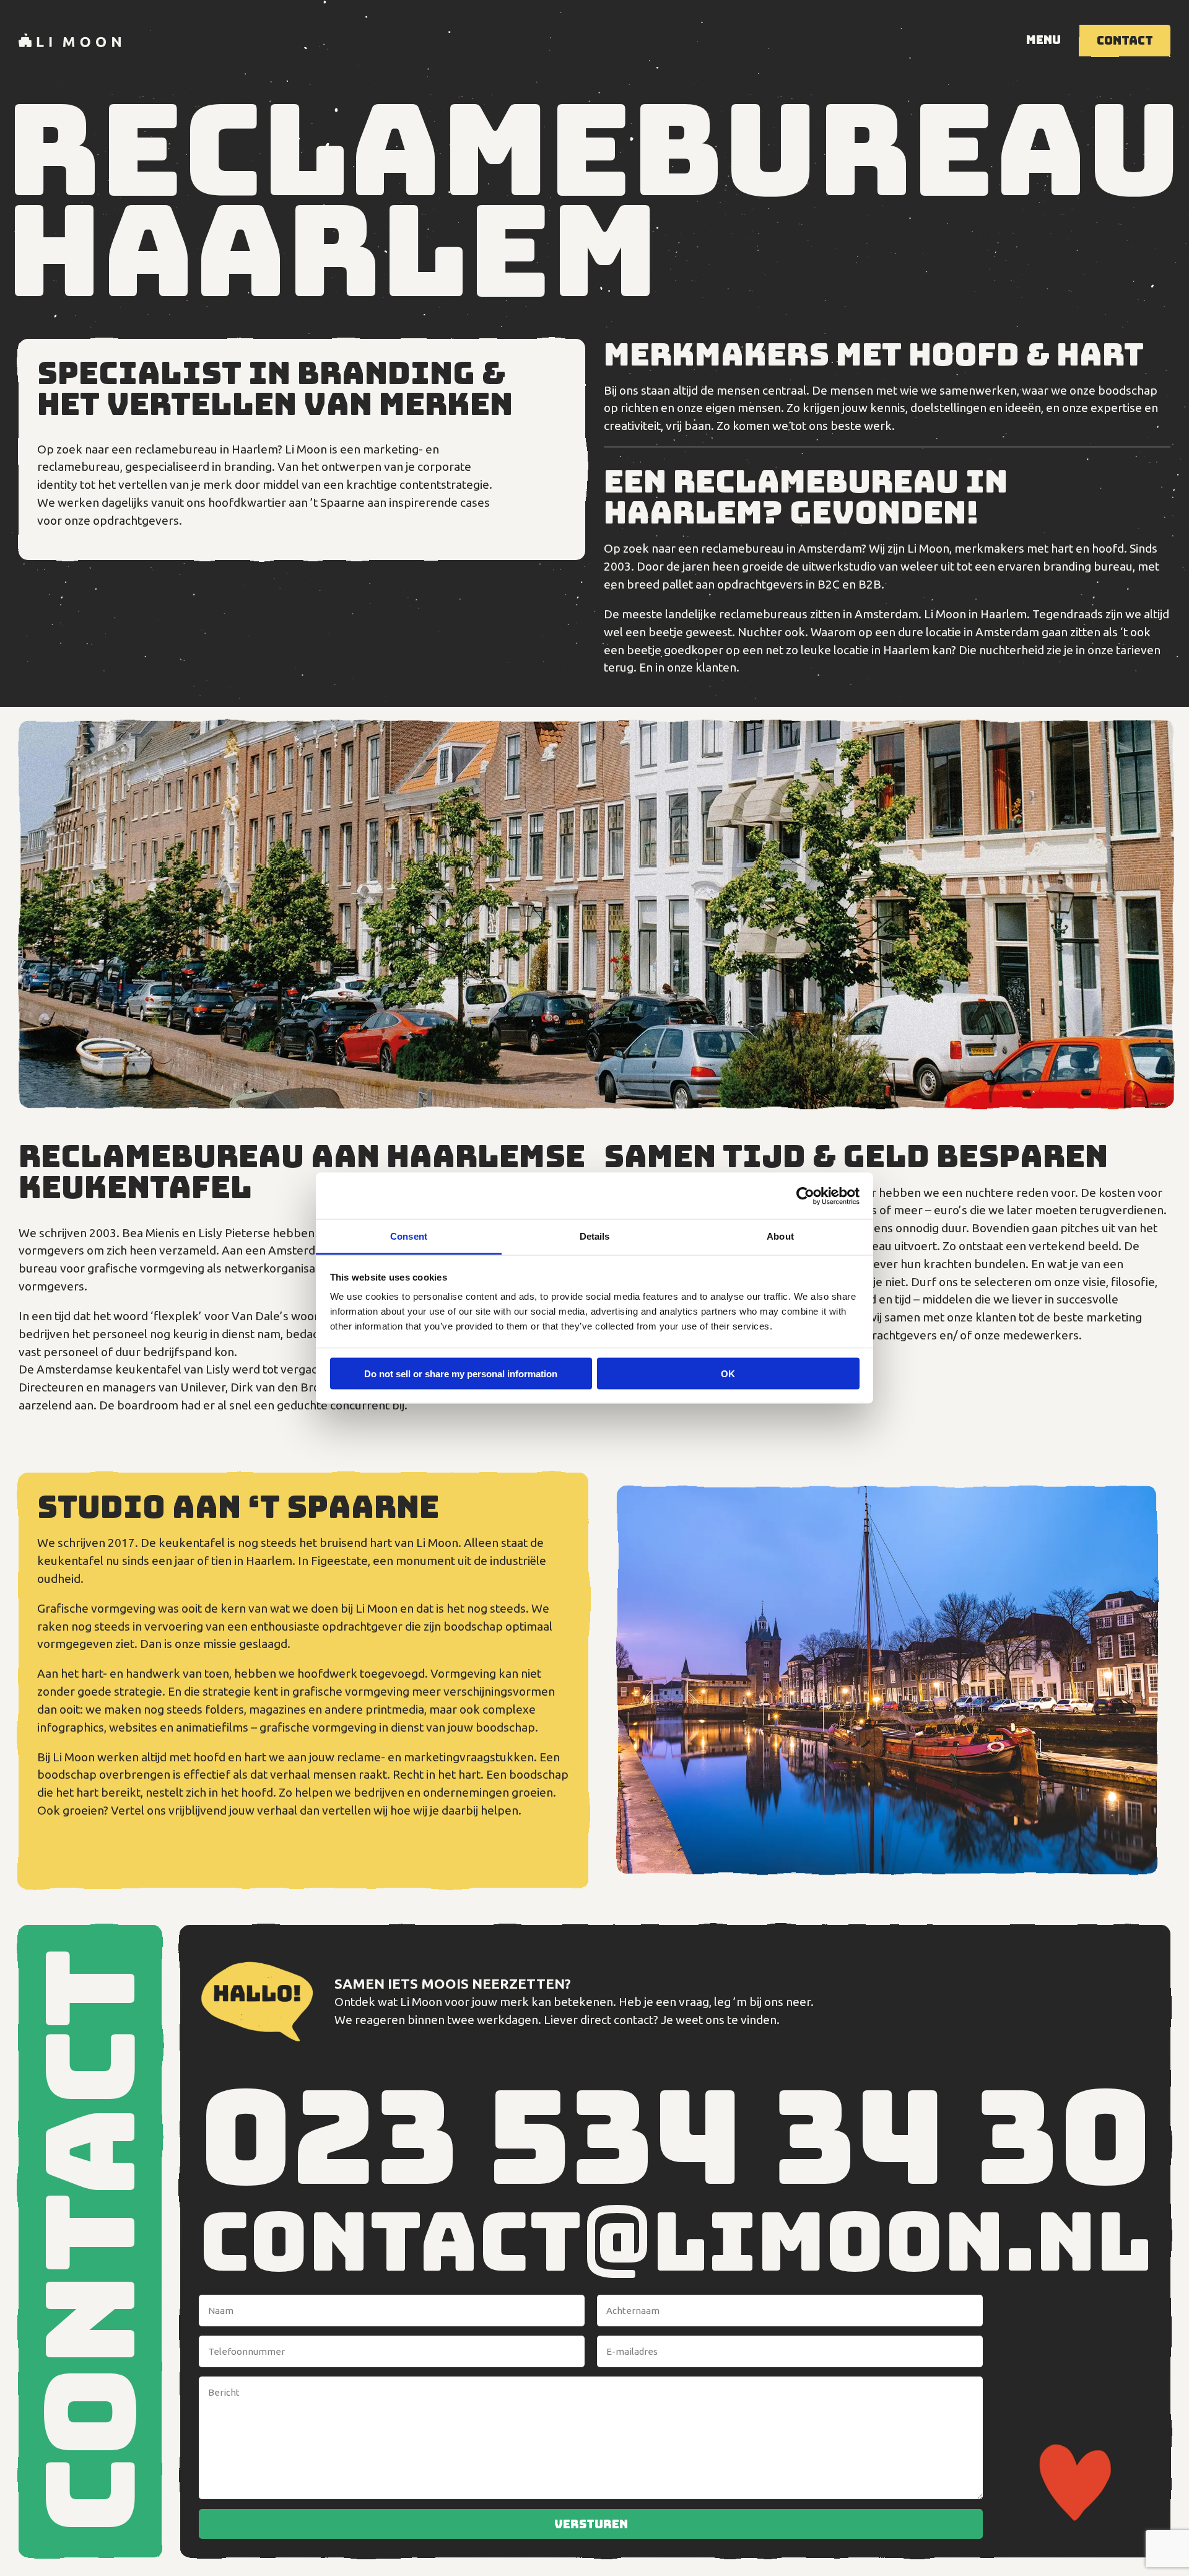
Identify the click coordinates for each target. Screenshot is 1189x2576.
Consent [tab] (409, 1236)
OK (728, 1373)
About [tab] (780, 1236)
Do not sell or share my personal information (461, 1373)
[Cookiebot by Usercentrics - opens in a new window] (805, 1196)
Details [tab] (595, 1236)
